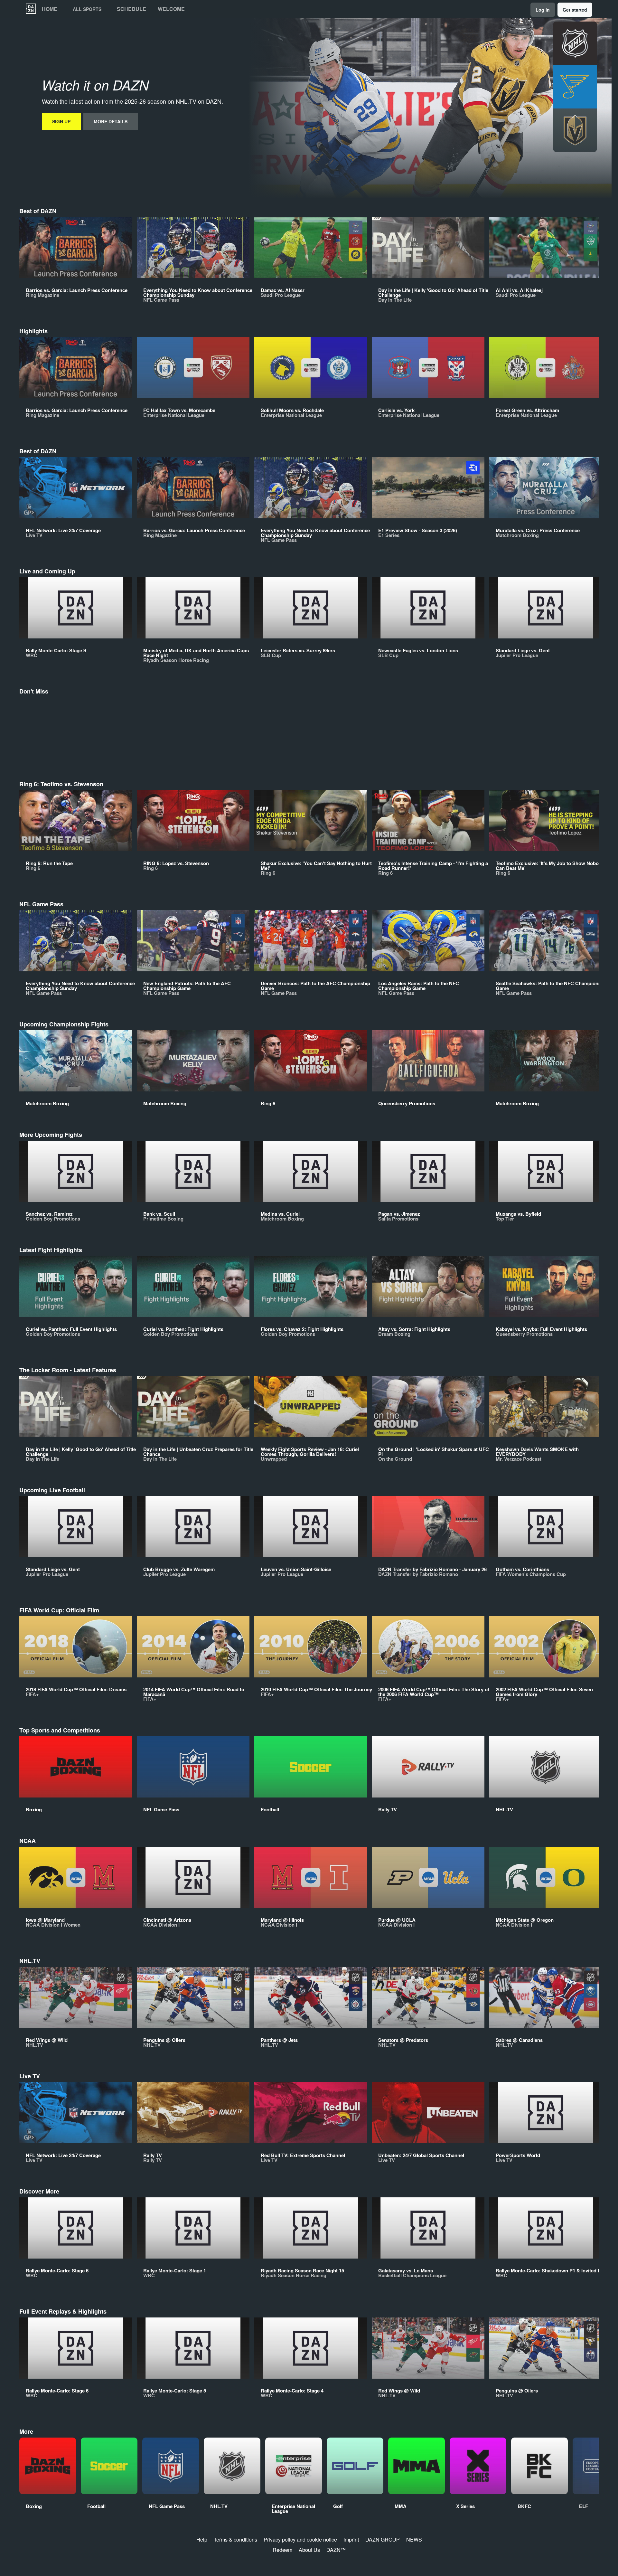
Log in (543, 10)
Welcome (171, 9)
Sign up (61, 121)
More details (111, 121)
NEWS (414, 2539)
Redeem (282, 2550)
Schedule (131, 9)
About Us (309, 2550)
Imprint (351, 2539)
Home (50, 9)
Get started (575, 10)
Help (202, 2539)
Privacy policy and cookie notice (300, 2539)
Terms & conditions (235, 2539)
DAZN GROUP (383, 2539)
